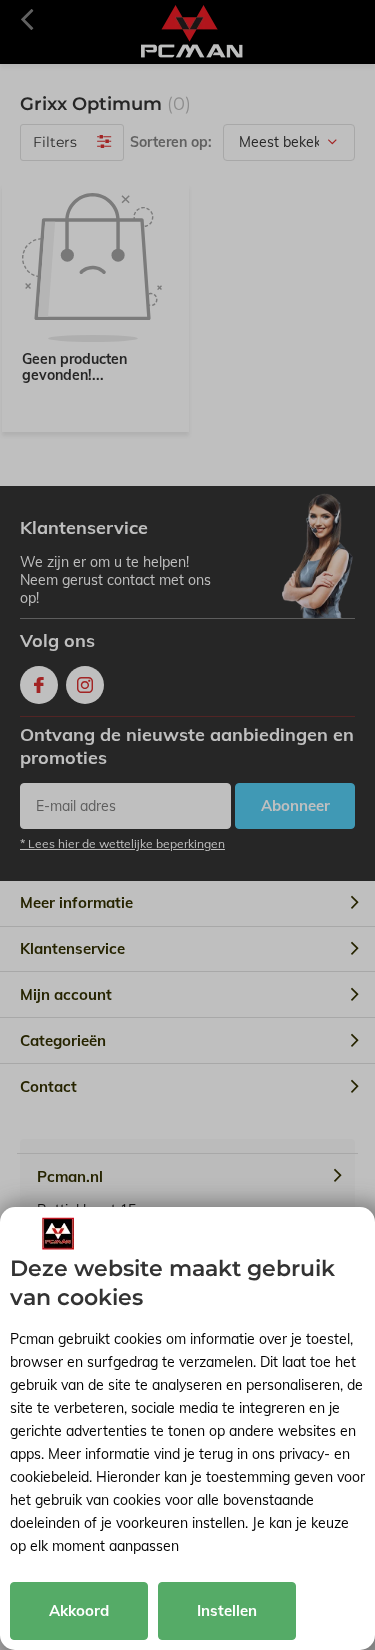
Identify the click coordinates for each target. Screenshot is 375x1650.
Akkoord (79, 1610)
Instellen (227, 1610)
